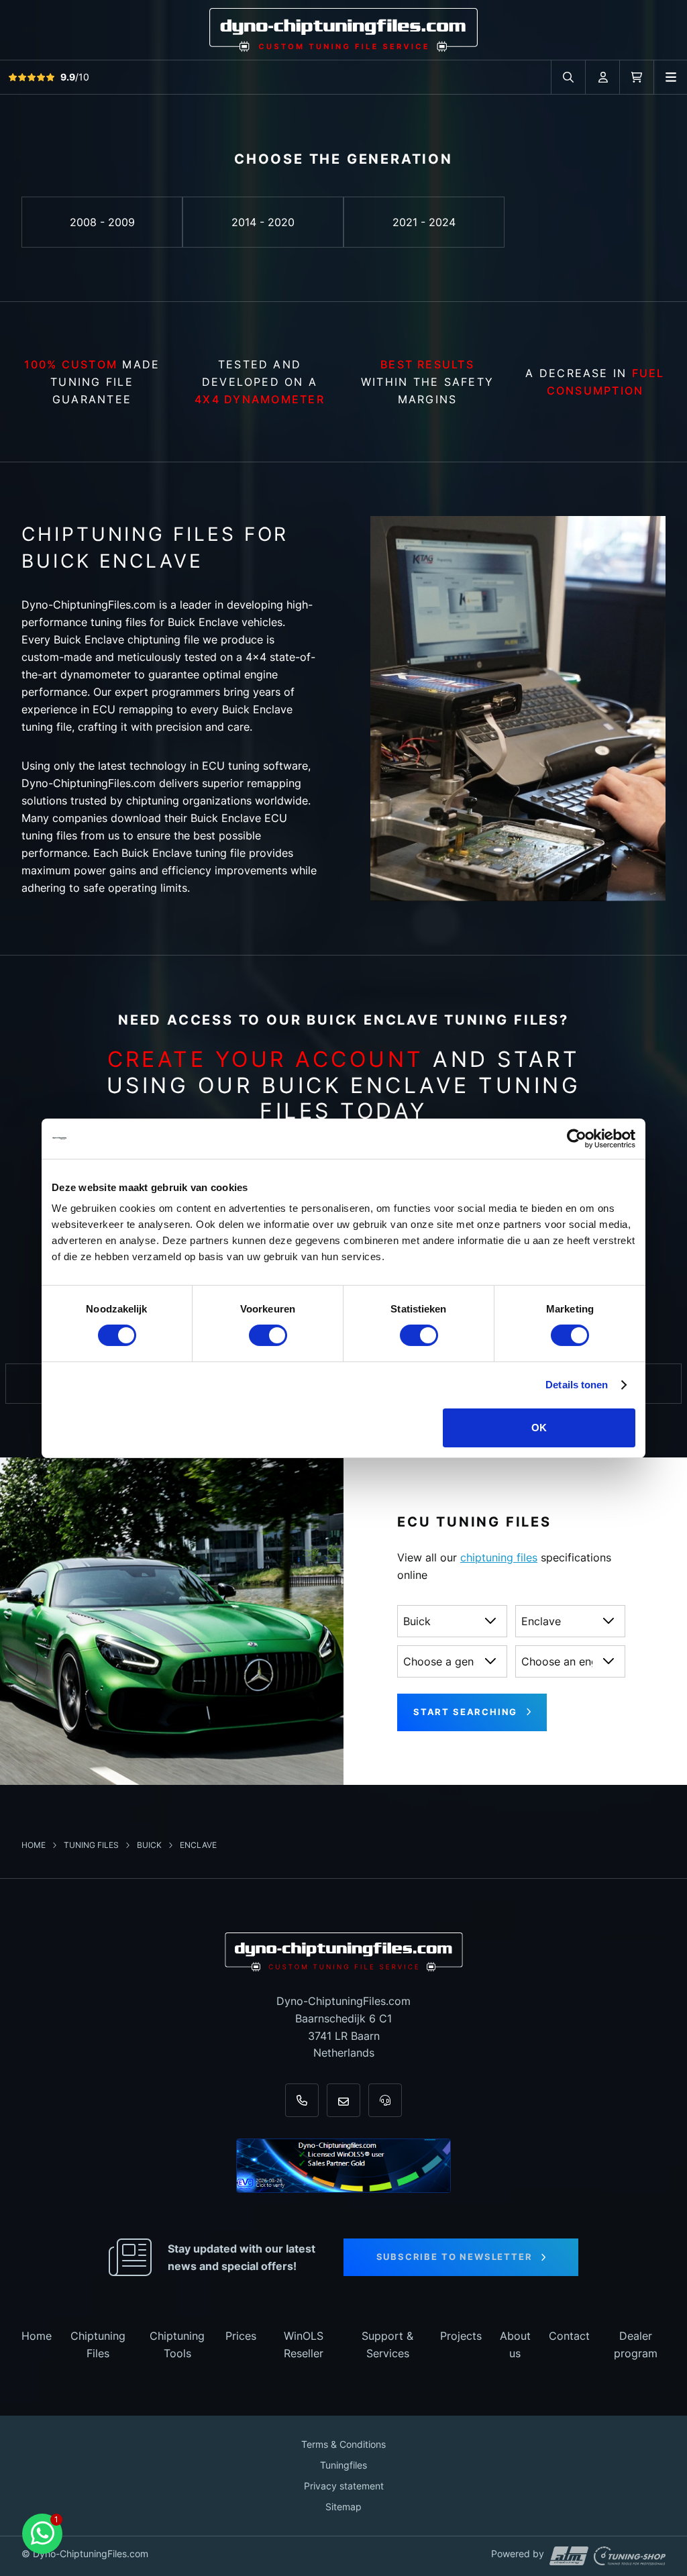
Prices (241, 2336)
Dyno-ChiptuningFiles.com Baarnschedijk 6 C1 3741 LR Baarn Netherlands (343, 2027)
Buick (150, 1845)
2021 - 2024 (424, 222)
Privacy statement (344, 2486)
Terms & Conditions (343, 2444)
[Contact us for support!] (42, 2534)
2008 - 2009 (102, 222)
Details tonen (577, 1385)
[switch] (268, 1335)
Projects (461, 2336)
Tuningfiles (343, 2465)
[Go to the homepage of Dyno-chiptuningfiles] (343, 29)
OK (539, 1428)
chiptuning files (499, 1557)
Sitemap (343, 2507)
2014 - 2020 (263, 222)
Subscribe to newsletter (455, 2257)
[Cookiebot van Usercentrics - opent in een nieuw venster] (577, 1138)
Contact (569, 2336)
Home (35, 1845)
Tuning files (92, 1845)
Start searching (465, 1712)
